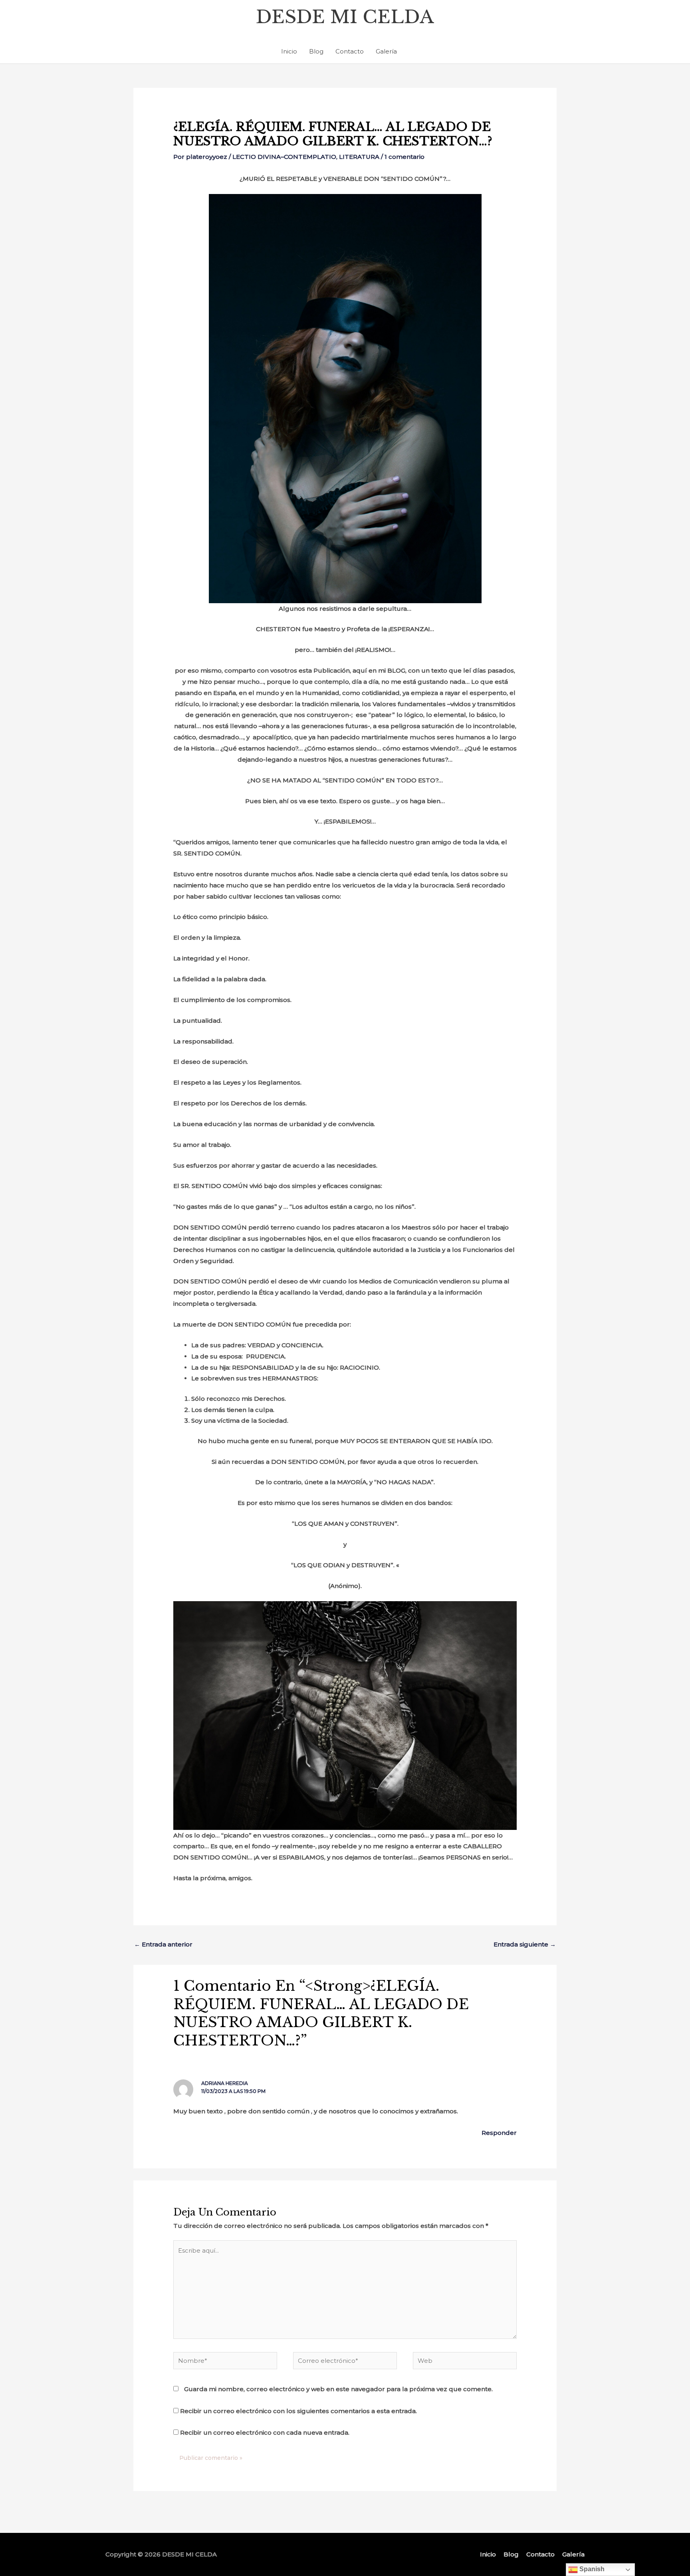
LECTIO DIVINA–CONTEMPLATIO (284, 157)
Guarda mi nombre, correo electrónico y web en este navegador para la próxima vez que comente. (338, 2389)
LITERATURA (359, 157)
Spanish (591, 2569)
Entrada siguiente (525, 1944)
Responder (499, 2133)
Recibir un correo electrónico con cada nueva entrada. (265, 2432)
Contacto (350, 51)
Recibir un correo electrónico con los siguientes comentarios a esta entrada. (298, 2411)
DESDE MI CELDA (345, 17)
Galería (386, 51)
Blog (316, 51)
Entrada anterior (163, 1944)
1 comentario (404, 157)
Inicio (289, 51)
